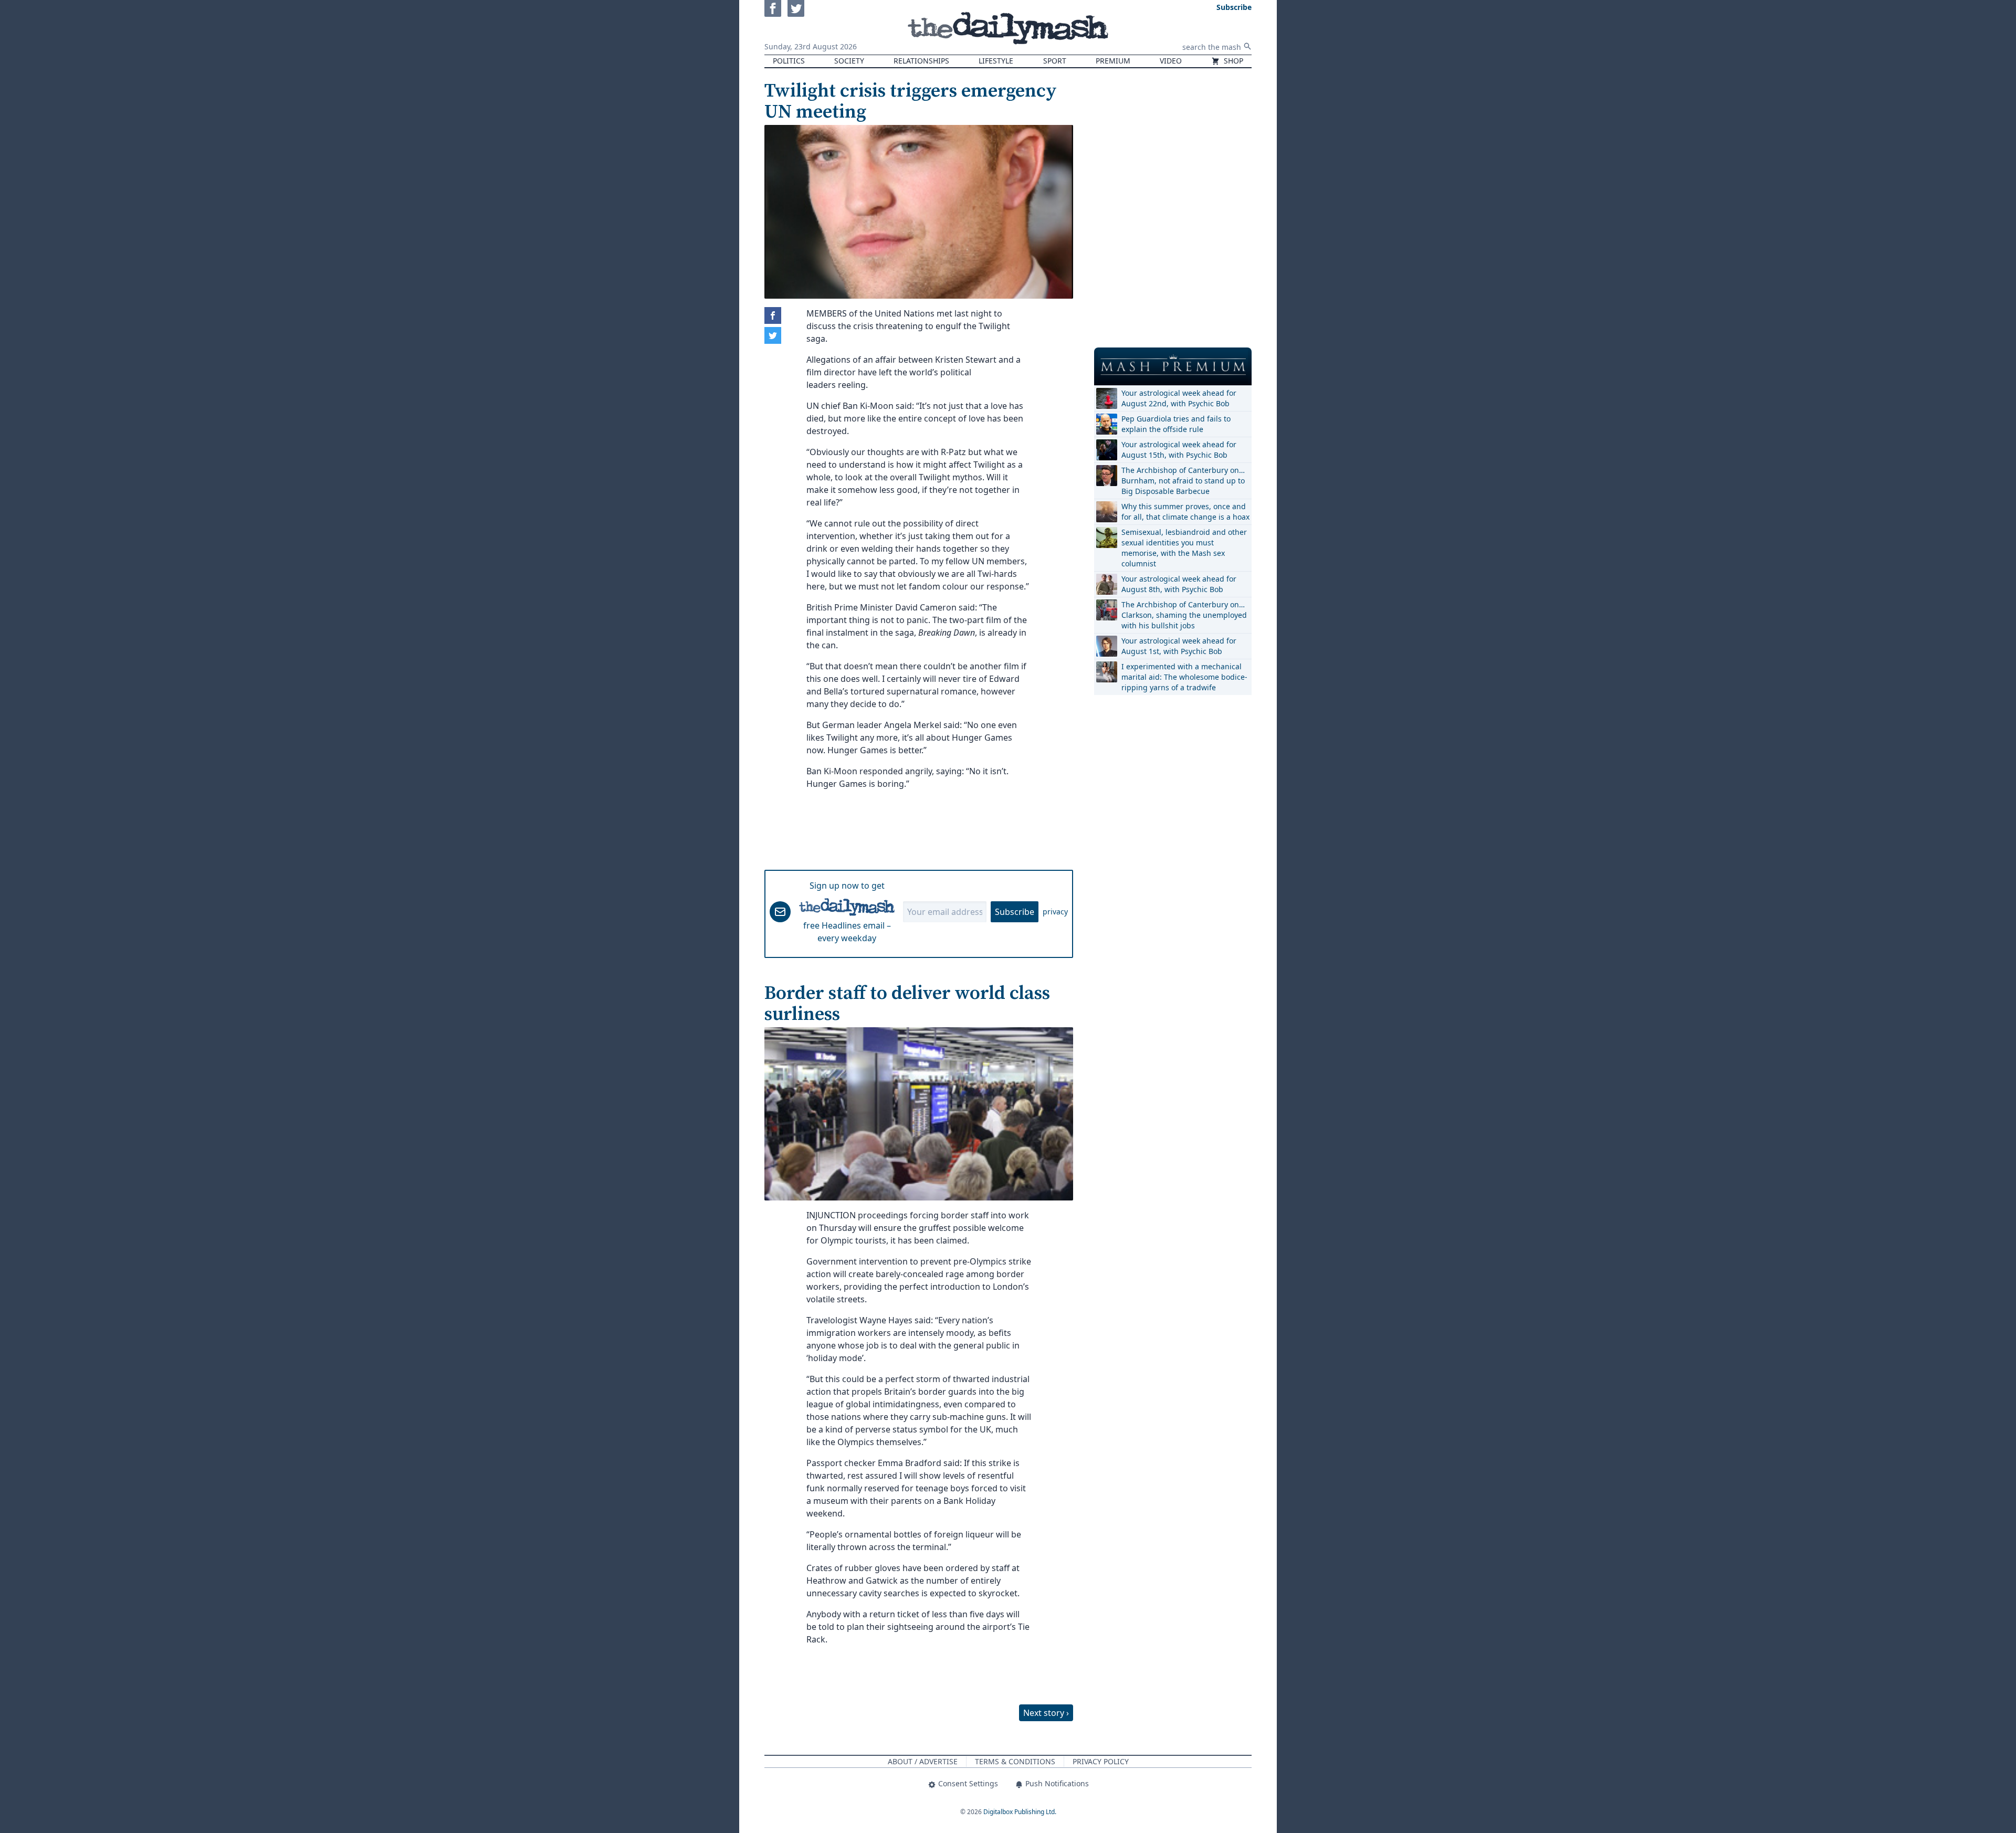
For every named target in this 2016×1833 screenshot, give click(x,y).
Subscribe (1015, 912)
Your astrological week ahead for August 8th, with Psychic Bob (1179, 584)
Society (849, 61)
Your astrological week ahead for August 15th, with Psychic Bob (1179, 450)
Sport (1055, 61)
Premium (1113, 61)
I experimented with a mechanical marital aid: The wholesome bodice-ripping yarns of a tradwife (1184, 677)
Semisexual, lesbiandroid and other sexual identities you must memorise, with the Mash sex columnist (1184, 548)
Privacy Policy (1101, 1761)
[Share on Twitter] (773, 335)
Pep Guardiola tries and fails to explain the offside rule (1176, 424)
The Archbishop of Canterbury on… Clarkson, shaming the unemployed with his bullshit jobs (1184, 615)
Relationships (921, 61)
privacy (1055, 912)
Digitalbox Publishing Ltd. (1020, 1812)
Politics (789, 61)
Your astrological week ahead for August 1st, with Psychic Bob (1179, 646)
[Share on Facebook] (773, 315)
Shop (1232, 61)
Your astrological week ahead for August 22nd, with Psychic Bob (1179, 398)
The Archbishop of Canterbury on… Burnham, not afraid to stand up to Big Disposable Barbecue (1183, 481)
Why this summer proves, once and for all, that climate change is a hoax (1185, 512)
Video (1171, 61)
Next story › (1046, 1713)
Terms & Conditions (1015, 1761)
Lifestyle (996, 61)
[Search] (1247, 46)
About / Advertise (923, 1761)
